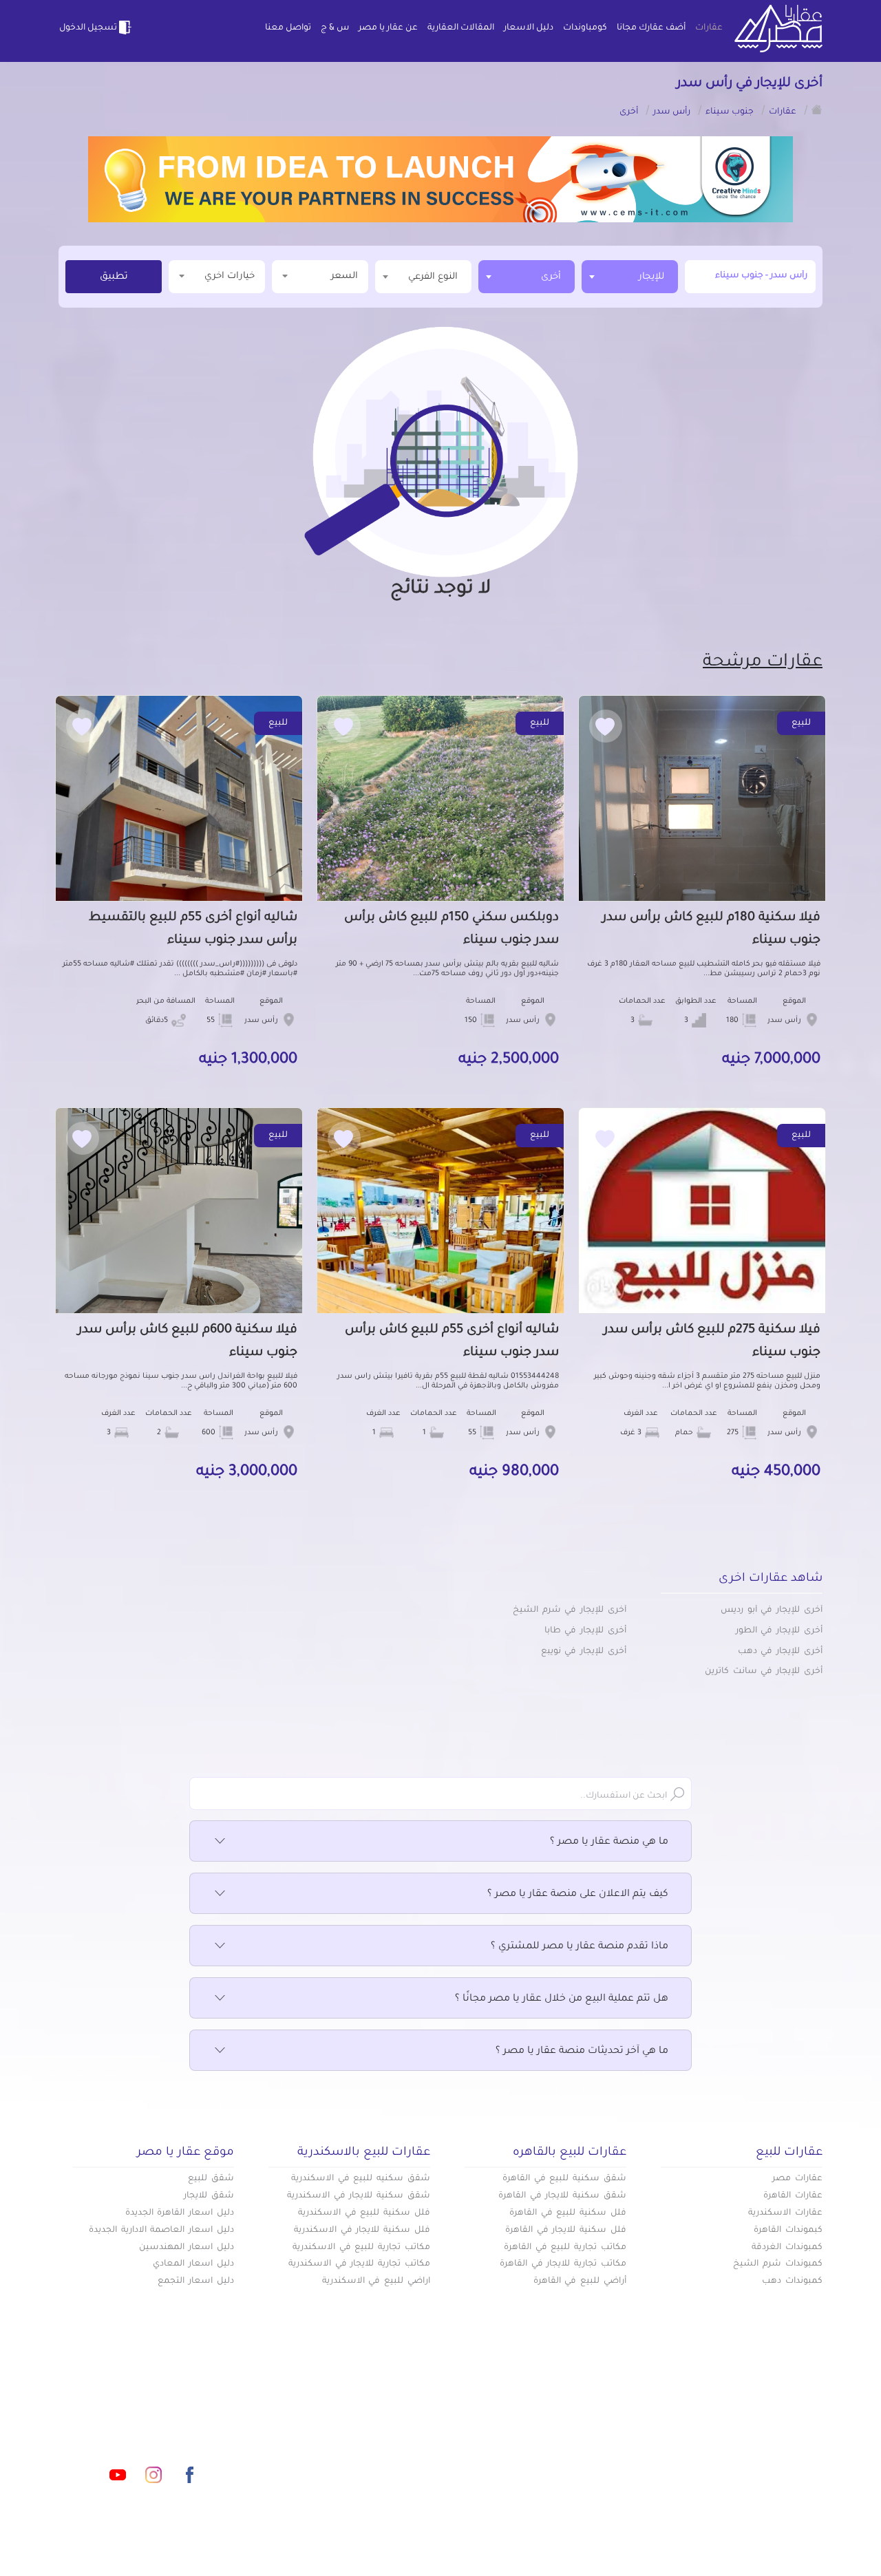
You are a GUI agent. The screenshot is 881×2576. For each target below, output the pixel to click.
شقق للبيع (211, 2179)
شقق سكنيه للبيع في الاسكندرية (361, 2179)
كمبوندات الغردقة (787, 2248)
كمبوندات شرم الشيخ (778, 2264)
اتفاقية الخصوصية (340, 2458)
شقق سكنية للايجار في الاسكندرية (359, 2196)
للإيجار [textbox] (651, 277)
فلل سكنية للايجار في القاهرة (566, 2231)
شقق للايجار (209, 2196)
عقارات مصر (797, 2179)
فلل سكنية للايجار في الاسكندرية (362, 2231)
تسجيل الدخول (88, 28)
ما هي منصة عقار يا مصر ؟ (609, 1842)
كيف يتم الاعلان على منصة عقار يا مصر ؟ (578, 1895)
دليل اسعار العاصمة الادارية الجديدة (161, 2231)
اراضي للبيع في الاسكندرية (376, 2281)
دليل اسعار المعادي (193, 2264)
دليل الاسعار (529, 28)
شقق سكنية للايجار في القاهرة (562, 2196)
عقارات (709, 28)
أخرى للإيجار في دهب (780, 1652)
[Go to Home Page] (817, 109)
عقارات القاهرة (793, 2196)
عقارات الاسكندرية (785, 2213)
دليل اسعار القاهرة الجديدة (180, 2213)
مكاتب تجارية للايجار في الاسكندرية (359, 2264)
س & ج (335, 28)
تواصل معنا (288, 28)
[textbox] (423, 276)
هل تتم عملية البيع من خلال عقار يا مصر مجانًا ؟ (562, 1999)
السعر (344, 276)
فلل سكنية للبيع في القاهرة (568, 2213)
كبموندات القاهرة (788, 2231)
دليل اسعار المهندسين (187, 2248)
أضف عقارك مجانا (651, 28)
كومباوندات (585, 28)
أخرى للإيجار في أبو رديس (772, 1610)
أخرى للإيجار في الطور (779, 1631)
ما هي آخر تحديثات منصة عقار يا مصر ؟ (582, 2052)
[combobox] (630, 277)
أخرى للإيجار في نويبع (584, 1652)
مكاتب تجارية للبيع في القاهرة (565, 2248)
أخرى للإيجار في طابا (585, 1631)
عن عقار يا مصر (388, 28)
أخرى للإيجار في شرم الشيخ (570, 1610)
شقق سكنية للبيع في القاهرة (564, 2179)
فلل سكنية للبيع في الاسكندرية (364, 2213)
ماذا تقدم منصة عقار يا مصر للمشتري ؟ (580, 1947)
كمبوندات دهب (792, 2281)
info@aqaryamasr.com (123, 2414)
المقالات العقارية (461, 28)
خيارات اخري (230, 276)
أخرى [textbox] (551, 277)
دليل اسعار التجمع (196, 2281)
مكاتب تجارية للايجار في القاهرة (563, 2264)
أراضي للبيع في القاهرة (580, 2281)
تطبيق (114, 277)
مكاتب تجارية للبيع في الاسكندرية (361, 2248)
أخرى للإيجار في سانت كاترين (764, 1672)
